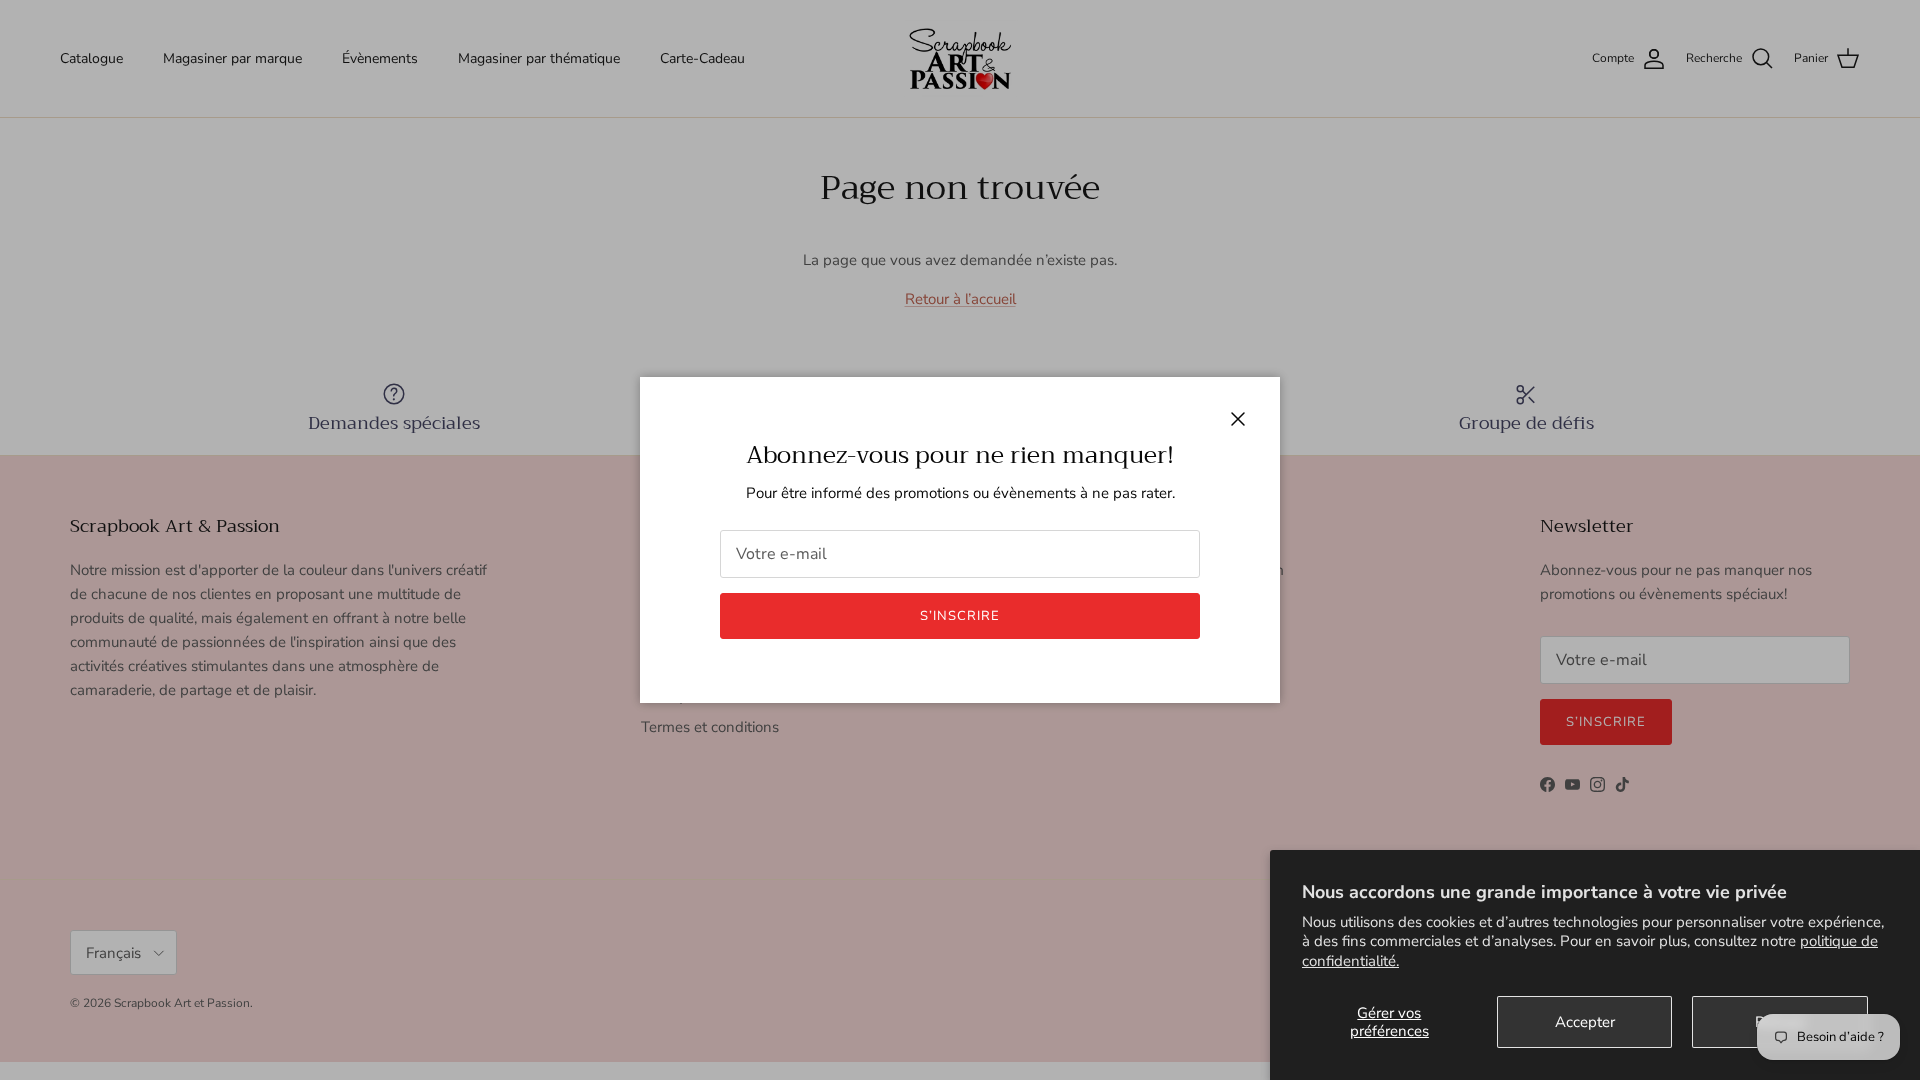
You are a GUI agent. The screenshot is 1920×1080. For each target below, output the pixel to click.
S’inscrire (960, 616)
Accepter (1585, 1022)
